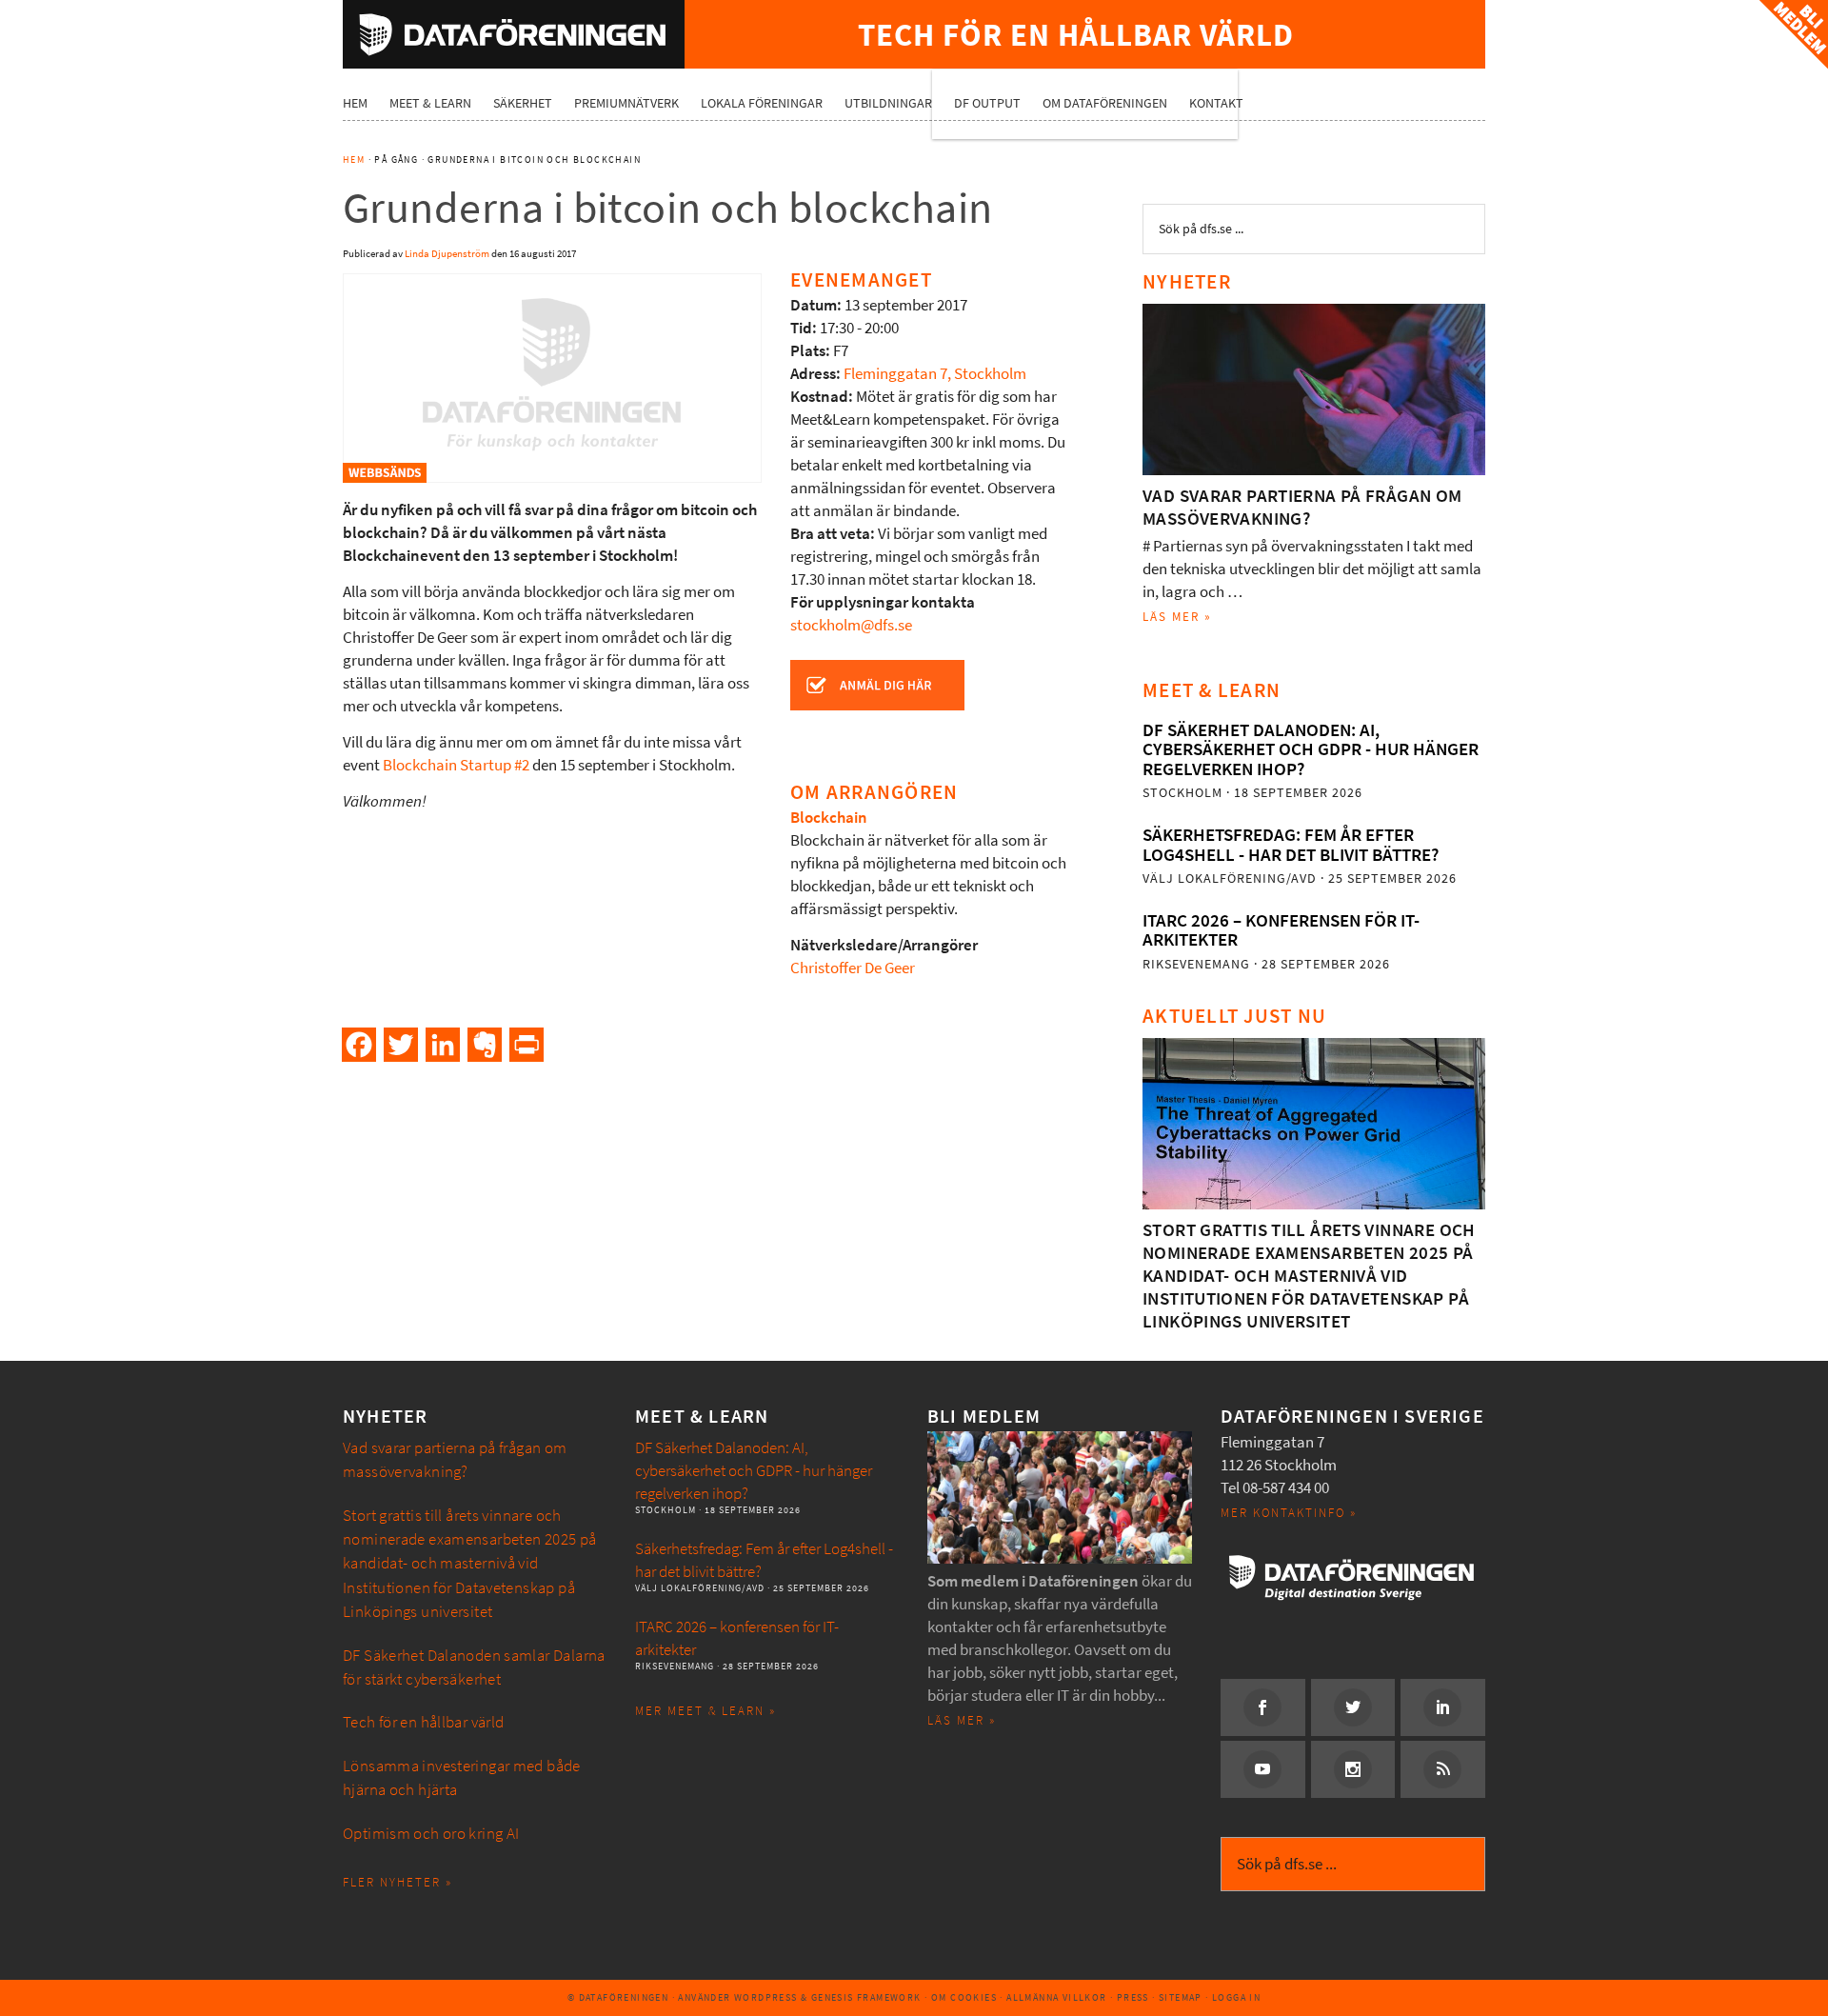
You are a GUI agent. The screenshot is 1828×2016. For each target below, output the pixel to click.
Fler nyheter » (397, 1882)
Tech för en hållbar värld (424, 1722)
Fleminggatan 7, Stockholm (935, 374)
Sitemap (1181, 1997)
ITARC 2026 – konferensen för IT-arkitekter (1281, 930)
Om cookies (964, 1997)
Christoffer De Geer (853, 968)
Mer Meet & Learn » (705, 1711)
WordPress (766, 1997)
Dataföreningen (514, 34)
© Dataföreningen (618, 1997)
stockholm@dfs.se (851, 625)
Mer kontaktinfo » (1289, 1513)
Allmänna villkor (1056, 1997)
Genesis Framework (866, 1997)
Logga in (1236, 1997)
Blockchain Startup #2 (456, 765)
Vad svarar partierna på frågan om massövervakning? (1302, 507)
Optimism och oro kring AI (431, 1834)
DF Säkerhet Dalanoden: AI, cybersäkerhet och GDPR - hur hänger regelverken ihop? (1311, 749)
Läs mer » (1177, 617)
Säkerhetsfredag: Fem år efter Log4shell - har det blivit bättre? (1291, 844)
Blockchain (829, 818)
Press (1133, 1997)
